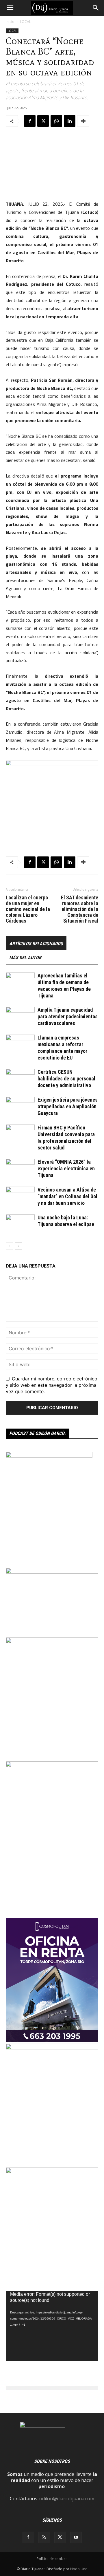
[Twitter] (43, 121)
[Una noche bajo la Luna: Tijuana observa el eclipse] (20, 1224)
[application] (52, 2326)
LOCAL (25, 22)
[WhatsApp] (56, 121)
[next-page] (19, 1246)
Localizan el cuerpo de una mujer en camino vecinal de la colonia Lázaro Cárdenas (28, 909)
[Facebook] (30, 121)
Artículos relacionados (36, 944)
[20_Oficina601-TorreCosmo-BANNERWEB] (52, 2040)
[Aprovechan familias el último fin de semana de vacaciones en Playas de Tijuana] (20, 983)
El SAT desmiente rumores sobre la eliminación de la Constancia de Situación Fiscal (80, 909)
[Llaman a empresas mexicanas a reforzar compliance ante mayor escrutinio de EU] (20, 1045)
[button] (10, 8)
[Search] (96, 8)
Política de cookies (52, 2559)
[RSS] (44, 2537)
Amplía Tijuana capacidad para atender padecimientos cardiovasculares (68, 1016)
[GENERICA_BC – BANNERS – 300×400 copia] (49, 1456)
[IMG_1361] (52, 1642)
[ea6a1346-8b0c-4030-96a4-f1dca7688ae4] (52, 1765)
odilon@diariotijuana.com (67, 2499)
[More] (83, 121)
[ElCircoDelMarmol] (52, 1572)
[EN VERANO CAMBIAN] (52, 2048)
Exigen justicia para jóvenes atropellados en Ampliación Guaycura (68, 1106)
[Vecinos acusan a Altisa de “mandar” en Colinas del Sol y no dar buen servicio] (20, 1197)
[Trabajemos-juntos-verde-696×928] (52, 2172)
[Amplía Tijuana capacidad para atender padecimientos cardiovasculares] (20, 1017)
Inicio (10, 22)
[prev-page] (9, 1246)
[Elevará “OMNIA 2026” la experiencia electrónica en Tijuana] (20, 1169)
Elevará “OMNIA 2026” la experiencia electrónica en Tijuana (66, 1168)
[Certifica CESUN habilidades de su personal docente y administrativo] (20, 1079)
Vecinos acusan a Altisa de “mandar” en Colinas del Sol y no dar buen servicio (67, 1196)
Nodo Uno (79, 2569)
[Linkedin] (70, 121)
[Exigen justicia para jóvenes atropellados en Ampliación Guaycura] (20, 1107)
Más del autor (25, 958)
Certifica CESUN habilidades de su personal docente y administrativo (66, 1079)
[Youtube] (76, 2537)
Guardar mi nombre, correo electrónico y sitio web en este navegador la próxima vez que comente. (52, 1385)
